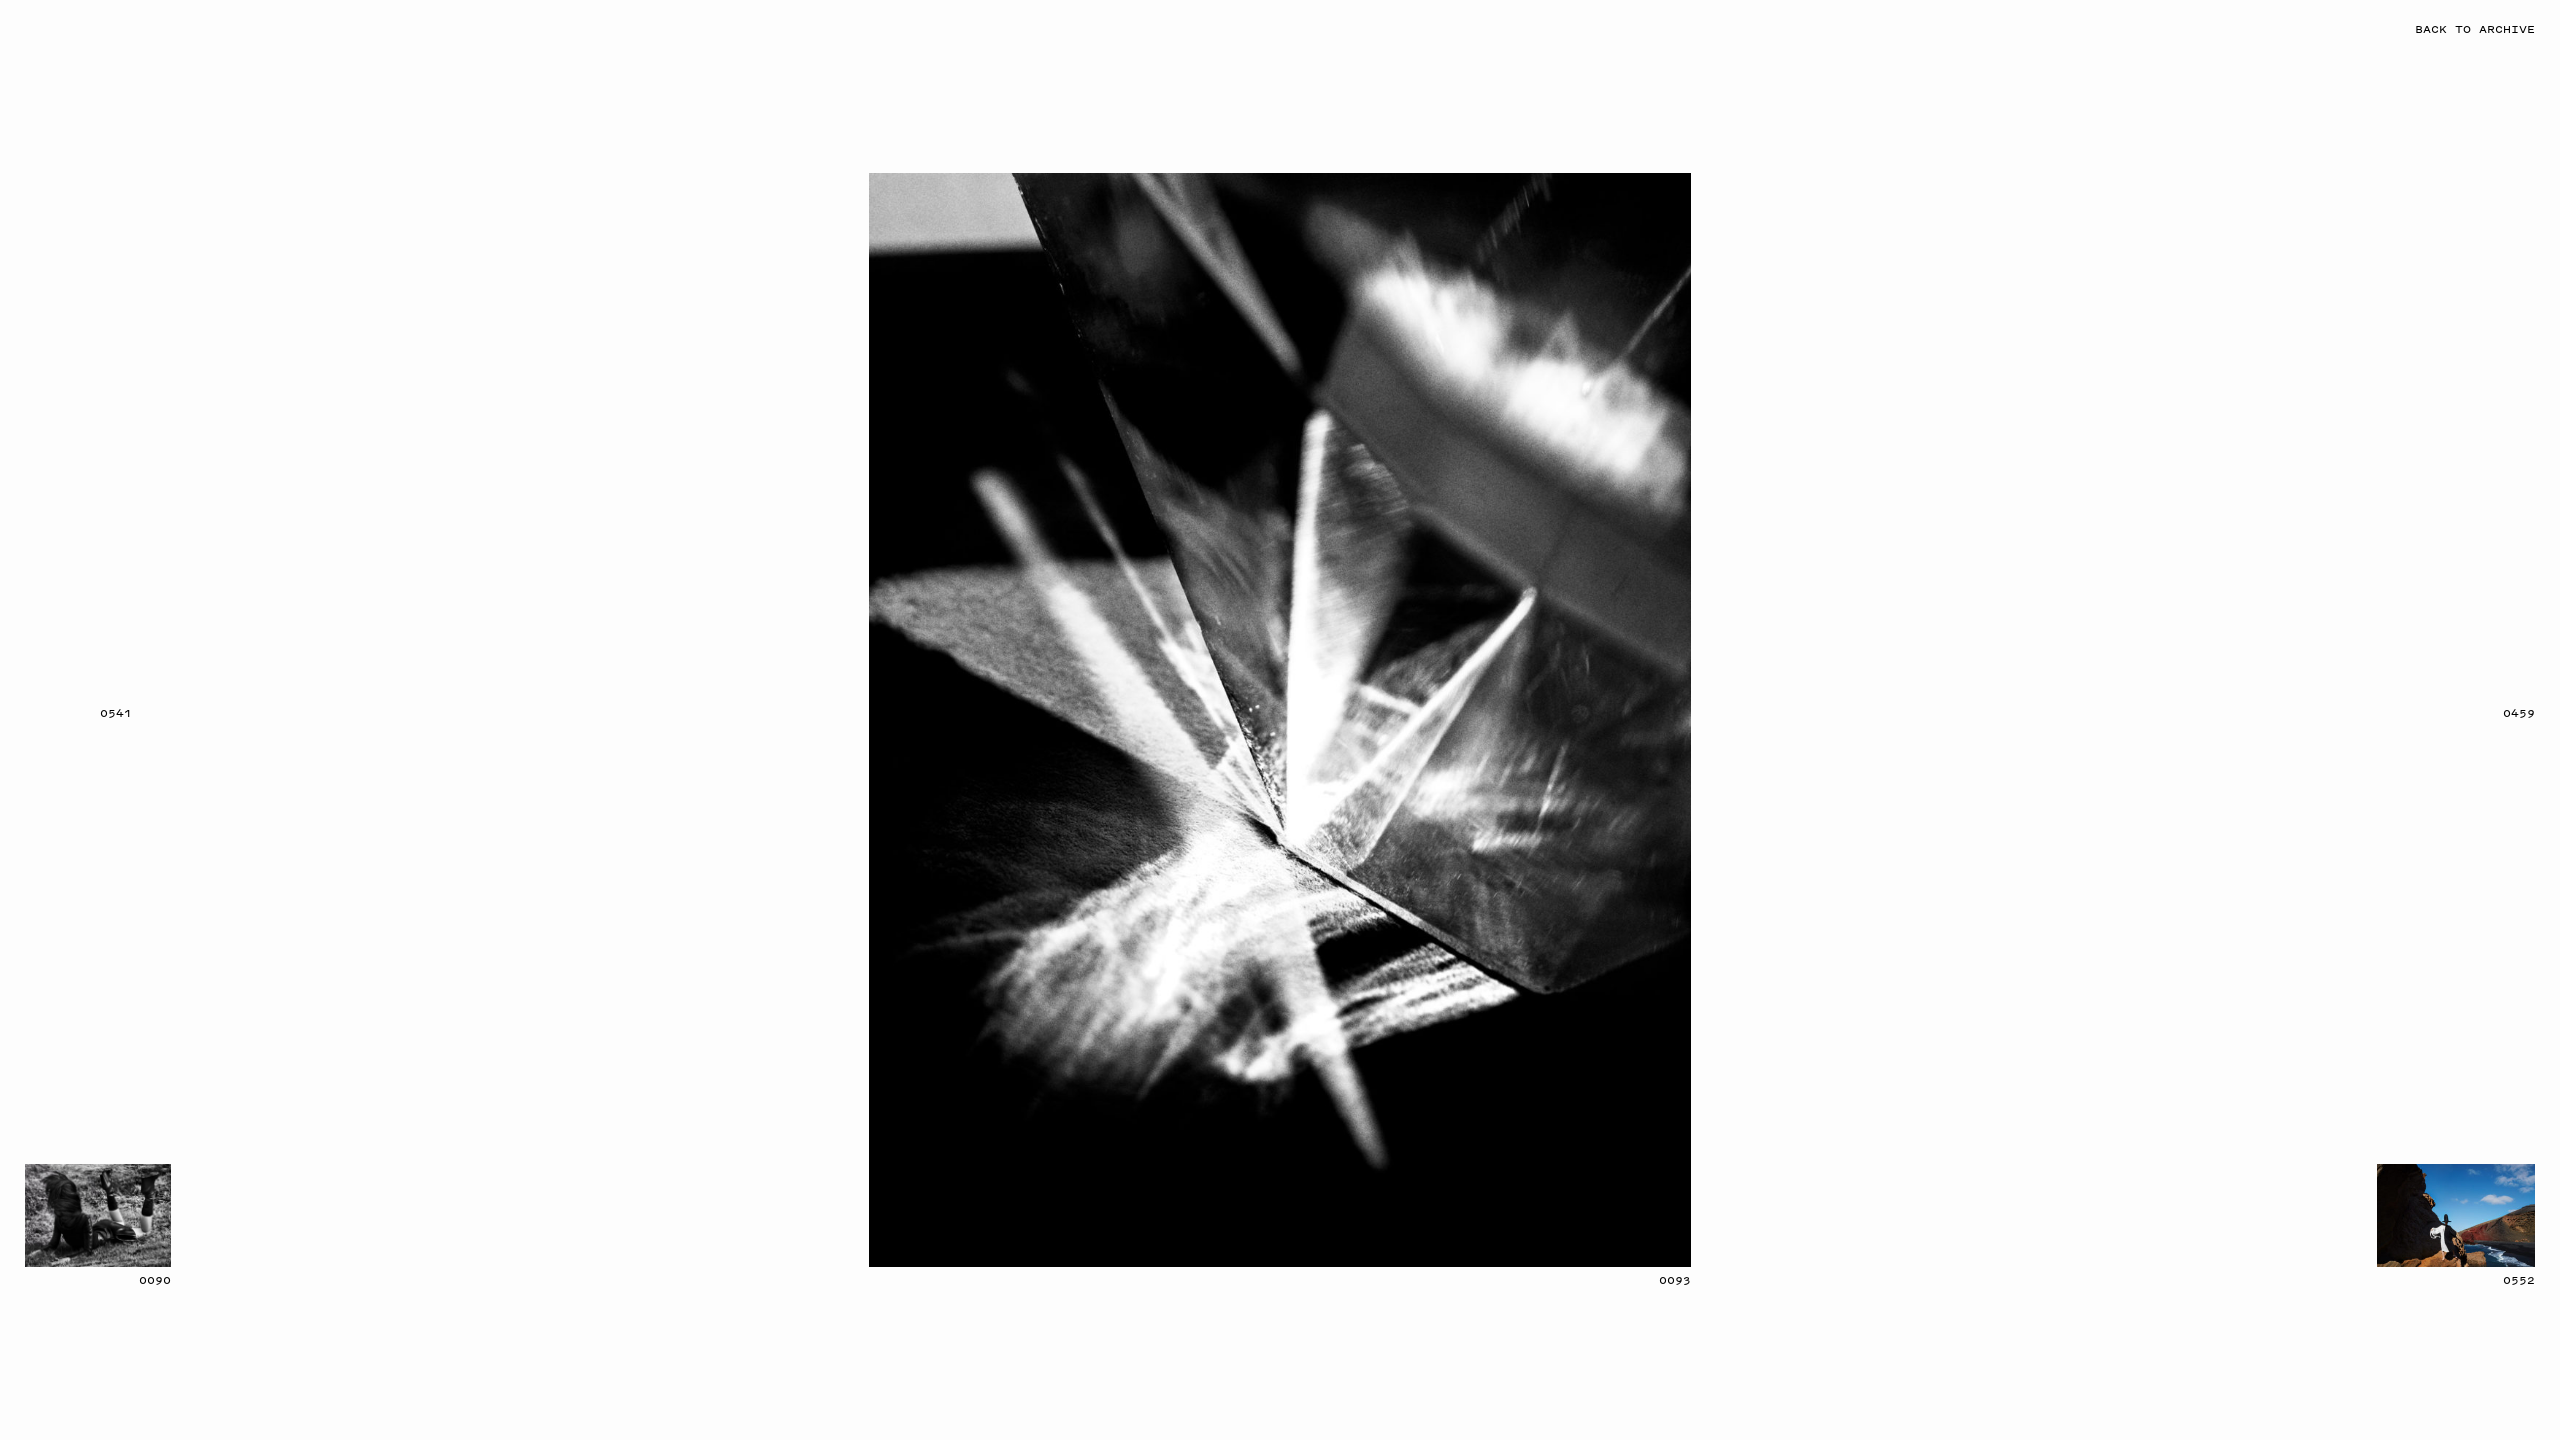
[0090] (98, 1215)
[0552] (2456, 1215)
